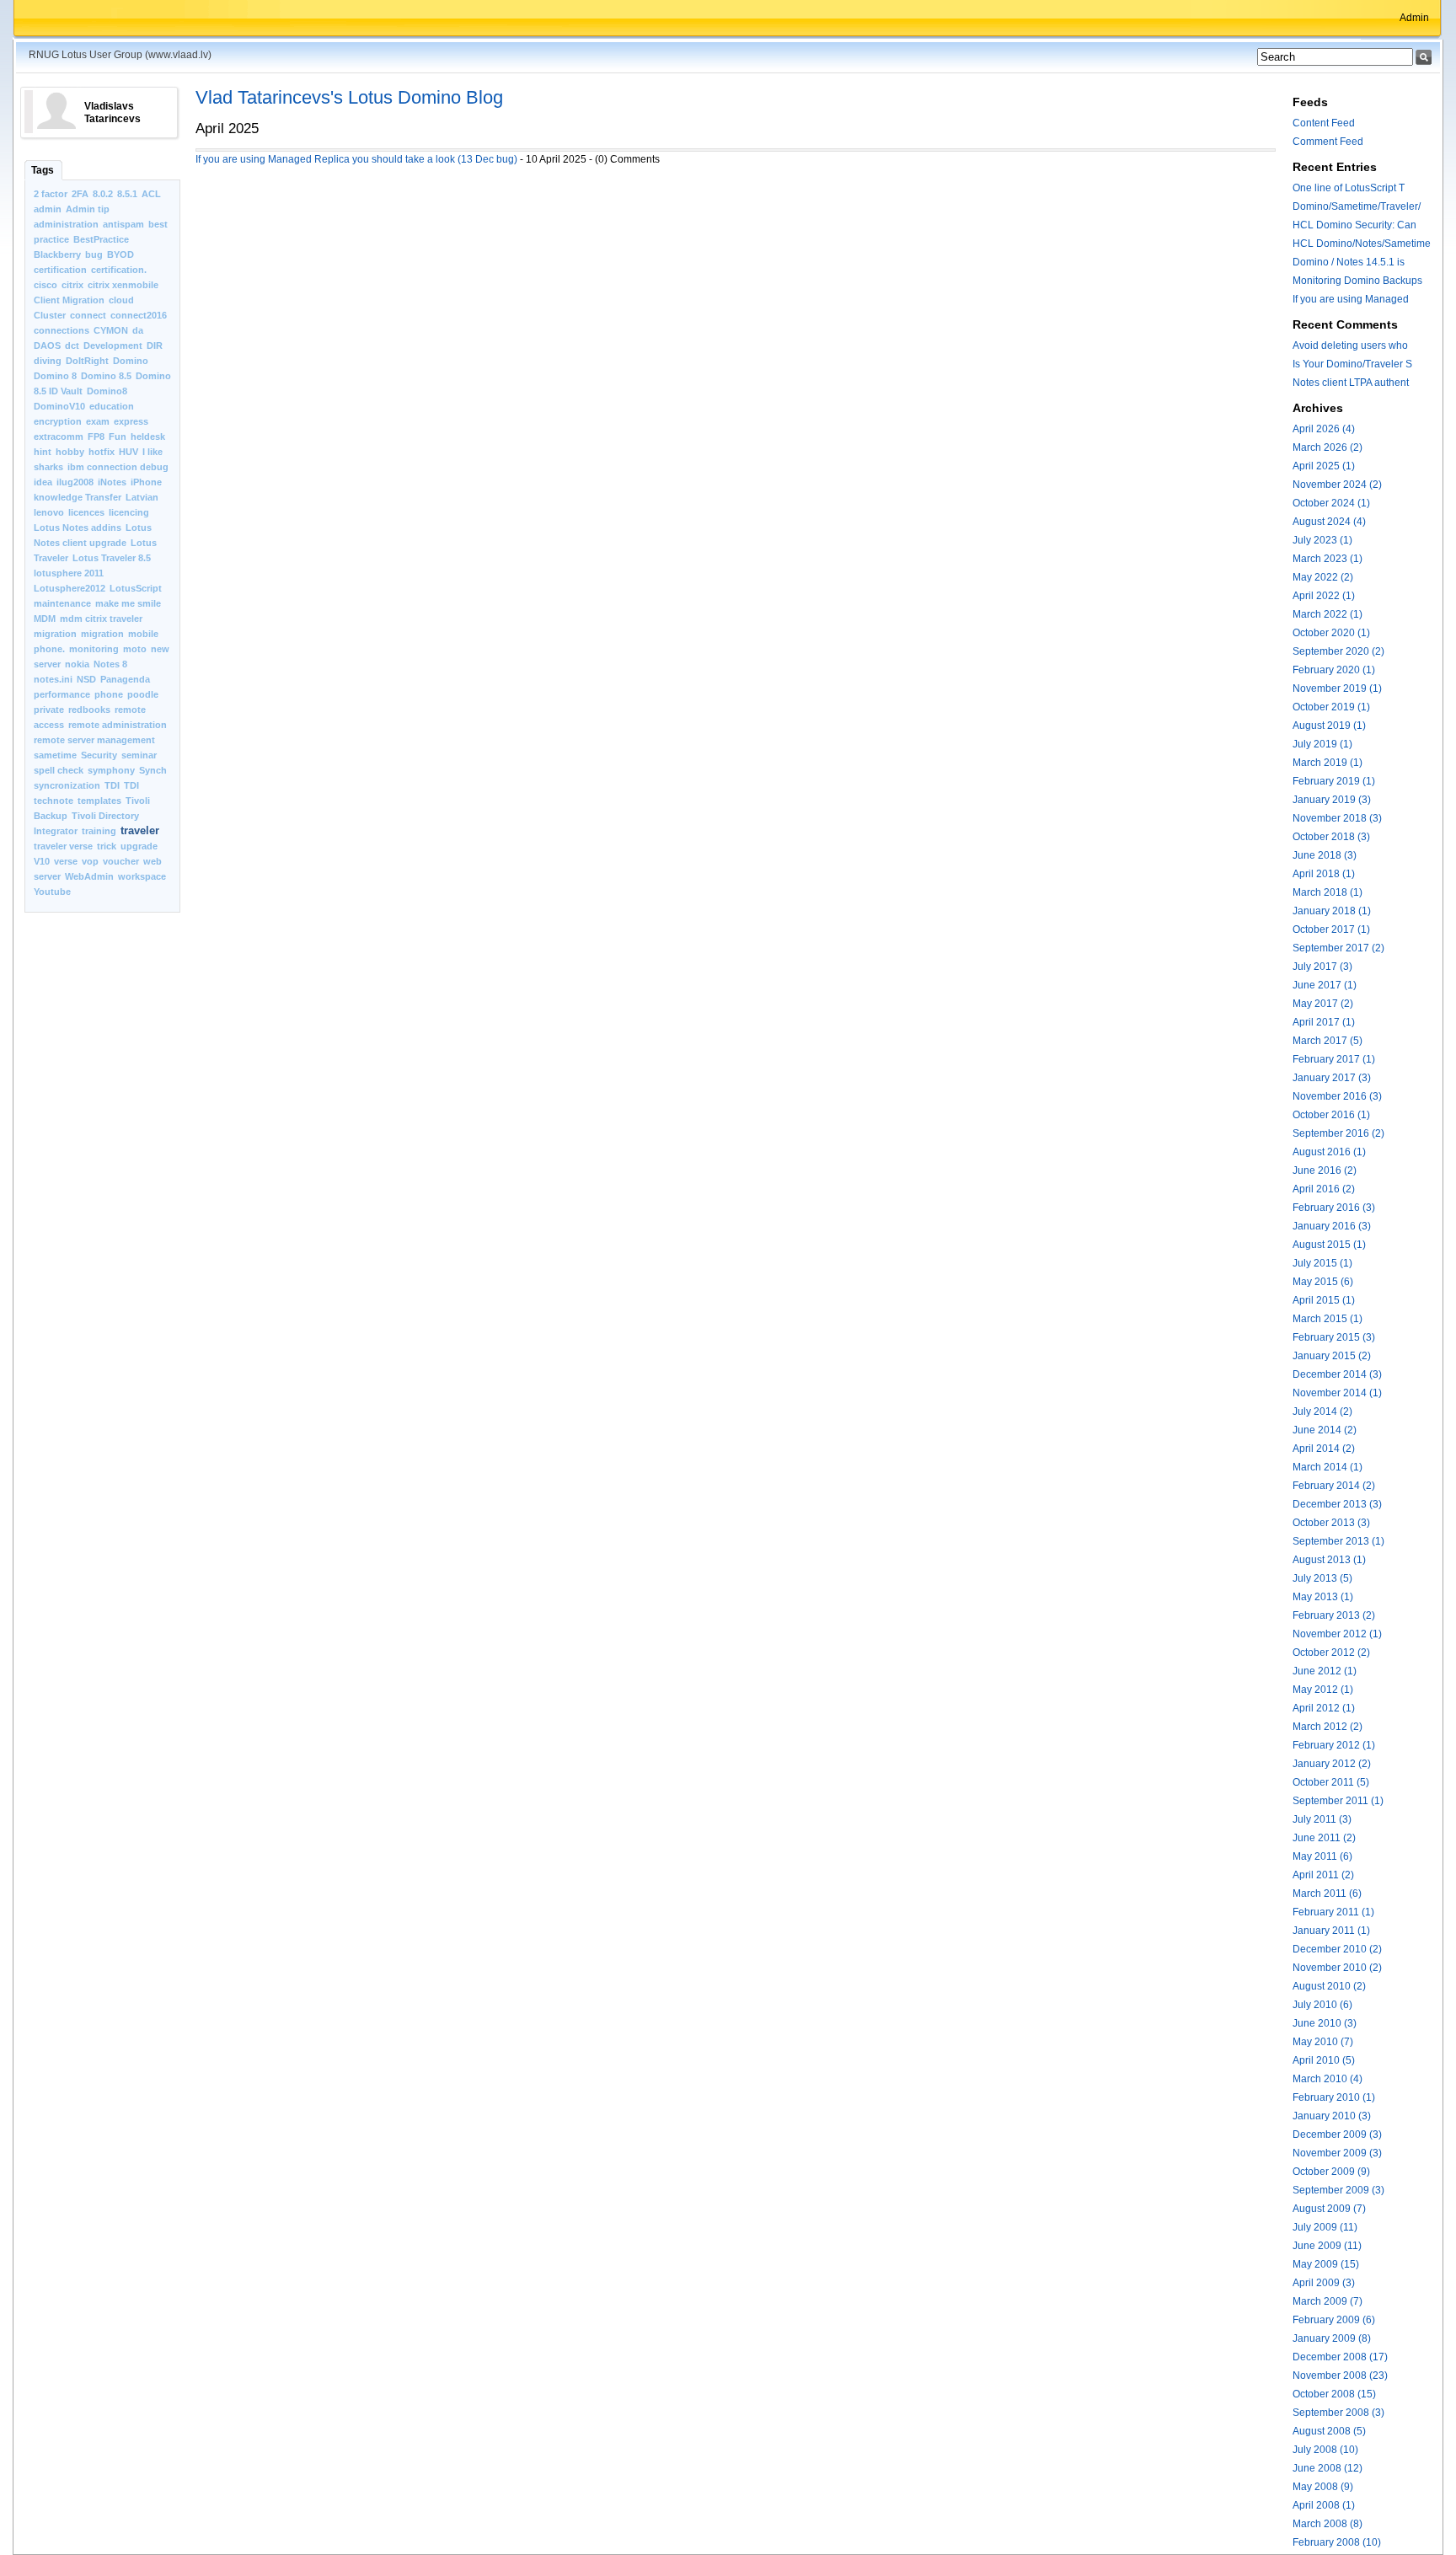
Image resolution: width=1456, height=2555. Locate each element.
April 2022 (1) (1324, 596)
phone (109, 694)
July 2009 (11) (1325, 2227)
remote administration (118, 725)
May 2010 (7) (1323, 2042)
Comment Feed (1328, 142)
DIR (155, 345)
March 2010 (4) (1328, 2079)
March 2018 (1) (1328, 892)
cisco (45, 285)
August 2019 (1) (1329, 726)
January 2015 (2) (1332, 1356)
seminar (139, 755)
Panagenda (125, 679)
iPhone (146, 482)
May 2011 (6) (1322, 1856)
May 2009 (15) (1326, 2264)
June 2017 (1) (1325, 985)
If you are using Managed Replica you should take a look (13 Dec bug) (356, 159)
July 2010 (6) (1322, 2005)
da (138, 330)
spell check (59, 770)
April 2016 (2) (1324, 1189)
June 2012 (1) (1325, 1671)
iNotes (112, 482)
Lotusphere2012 (70, 588)
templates (99, 801)
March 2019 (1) (1328, 763)
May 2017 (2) (1323, 1004)
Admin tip (88, 209)
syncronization (67, 785)
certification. (119, 270)
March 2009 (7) (1328, 2301)
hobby (70, 452)
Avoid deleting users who (1350, 345)
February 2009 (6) (1334, 2320)
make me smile (128, 603)
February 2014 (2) (1334, 1486)
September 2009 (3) (1338, 2190)
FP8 (96, 437)
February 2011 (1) (1333, 1912)
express (131, 421)
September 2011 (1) (1338, 1801)
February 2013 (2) (1334, 1615)
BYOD (120, 254)
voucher (121, 861)
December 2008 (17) (1340, 2357)
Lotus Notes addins (78, 528)
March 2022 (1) (1328, 614)
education (112, 406)
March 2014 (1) (1328, 1467)
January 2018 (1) (1332, 911)
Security (99, 755)
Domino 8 (55, 376)
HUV (128, 452)
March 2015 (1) (1328, 1319)
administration (66, 224)
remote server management (94, 740)
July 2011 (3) (1322, 1819)
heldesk (148, 437)
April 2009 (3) (1324, 2283)
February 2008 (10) (1337, 2542)
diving (48, 361)
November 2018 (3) (1337, 818)
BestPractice (101, 239)
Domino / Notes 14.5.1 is (1349, 262)
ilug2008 (75, 482)
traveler (140, 830)
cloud (121, 300)
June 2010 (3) (1325, 2023)
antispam (123, 224)
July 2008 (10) (1325, 2450)
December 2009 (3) (1337, 2135)
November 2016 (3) (1337, 1096)
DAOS (47, 345)
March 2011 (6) (1327, 1893)
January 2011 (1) (1331, 1931)
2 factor (51, 194)
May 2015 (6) (1323, 1282)
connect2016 (139, 315)
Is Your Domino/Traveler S (1352, 364)
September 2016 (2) (1338, 1133)
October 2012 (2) (1331, 1652)
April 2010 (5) (1324, 2060)
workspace (142, 876)
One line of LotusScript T (1349, 188)
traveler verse (63, 846)
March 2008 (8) (1328, 2524)
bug (94, 254)
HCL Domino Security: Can (1354, 225)
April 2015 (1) (1324, 1300)
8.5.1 (127, 194)
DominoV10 (59, 406)
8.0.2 (103, 194)
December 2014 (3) (1337, 1374)
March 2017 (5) (1328, 1041)
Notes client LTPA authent (1351, 383)
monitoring (94, 649)
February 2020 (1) (1334, 670)
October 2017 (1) (1331, 929)
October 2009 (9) (1331, 2172)
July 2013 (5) (1322, 1578)
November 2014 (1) (1337, 1393)
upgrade (139, 846)
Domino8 (107, 391)
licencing (129, 512)
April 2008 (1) (1324, 2505)
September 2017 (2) (1338, 948)
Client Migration (69, 300)
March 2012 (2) (1328, 1727)
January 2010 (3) (1332, 2116)
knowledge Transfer (78, 497)
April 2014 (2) (1324, 1449)
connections (62, 330)
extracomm (59, 437)
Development (113, 345)
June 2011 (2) (1324, 1838)
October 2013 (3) (1331, 1523)
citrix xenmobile (123, 285)
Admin (1414, 18)
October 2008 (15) (1334, 2394)
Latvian (142, 497)
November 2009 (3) (1337, 2153)
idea (43, 482)
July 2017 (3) (1322, 967)
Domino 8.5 (106, 376)
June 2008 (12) (1328, 2468)
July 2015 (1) (1322, 1263)
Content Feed (1324, 123)
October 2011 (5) (1331, 1782)
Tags (43, 170)
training (99, 831)
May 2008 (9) (1323, 2487)
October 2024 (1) (1331, 503)
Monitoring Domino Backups (1357, 281)
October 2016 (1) (1331, 1115)
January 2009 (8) (1332, 2338)
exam (98, 421)
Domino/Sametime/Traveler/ (1357, 206)
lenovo (49, 512)
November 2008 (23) (1340, 2376)
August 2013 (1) (1329, 1560)
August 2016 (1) (1329, 1152)
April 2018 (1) (1324, 874)
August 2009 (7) (1329, 2209)
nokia (77, 664)
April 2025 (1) (1324, 466)
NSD (86, 679)
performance (62, 694)
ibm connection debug (118, 467)
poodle (143, 694)
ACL (151, 194)
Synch (153, 770)
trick (107, 846)
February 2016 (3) (1334, 1208)
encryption (58, 421)
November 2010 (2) (1337, 1968)
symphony (111, 770)
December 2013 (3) (1337, 1504)
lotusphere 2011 (69, 573)
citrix (72, 285)
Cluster (50, 315)
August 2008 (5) (1329, 2431)
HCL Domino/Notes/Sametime (1362, 244)
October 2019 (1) (1331, 707)
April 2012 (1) (1324, 1708)
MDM (45, 619)
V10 (42, 861)
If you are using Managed (1351, 299)
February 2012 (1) (1334, 1745)
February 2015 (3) (1334, 1337)
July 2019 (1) (1322, 744)
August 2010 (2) (1329, 1986)
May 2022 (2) (1323, 577)
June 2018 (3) (1325, 855)
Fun (118, 437)
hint (43, 452)
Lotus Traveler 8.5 (112, 558)
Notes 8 (110, 664)
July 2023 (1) (1322, 540)
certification (60, 270)
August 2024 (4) (1329, 522)
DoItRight (87, 361)
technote (54, 801)
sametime (55, 755)
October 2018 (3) (1331, 837)
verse (66, 861)
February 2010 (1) (1334, 2097)
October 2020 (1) (1331, 633)
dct (72, 345)
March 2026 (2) (1328, 447)
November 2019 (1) (1337, 688)
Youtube (52, 892)
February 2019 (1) (1334, 781)
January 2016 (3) (1332, 1226)
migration (55, 634)
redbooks (89, 710)
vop (90, 861)
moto (135, 649)
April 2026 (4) (1324, 429)
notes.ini (53, 679)
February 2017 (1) (1334, 1059)
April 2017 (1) (1324, 1022)
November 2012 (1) (1337, 1634)
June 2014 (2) (1325, 1430)
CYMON (111, 330)
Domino (131, 361)
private (49, 710)
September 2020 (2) (1338, 651)
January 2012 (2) (1332, 1764)
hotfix (102, 452)
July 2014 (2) (1322, 1411)
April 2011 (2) (1323, 1875)
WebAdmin (89, 876)
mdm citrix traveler (101, 619)
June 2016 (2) (1325, 1170)
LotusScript (136, 588)
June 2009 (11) (1327, 2246)
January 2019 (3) (1332, 800)
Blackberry (57, 254)
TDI (112, 785)
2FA (80, 194)
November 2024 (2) (1337, 485)
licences (86, 512)
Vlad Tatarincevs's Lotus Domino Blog (349, 97)
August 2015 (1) (1329, 1245)
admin (48, 209)
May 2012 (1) (1323, 1690)
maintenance (62, 603)
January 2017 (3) (1332, 1078)
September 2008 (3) (1338, 2413)
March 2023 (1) (1328, 559)
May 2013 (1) (1323, 1597)
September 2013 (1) (1338, 1541)
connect (88, 315)
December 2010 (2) (1337, 1949)
